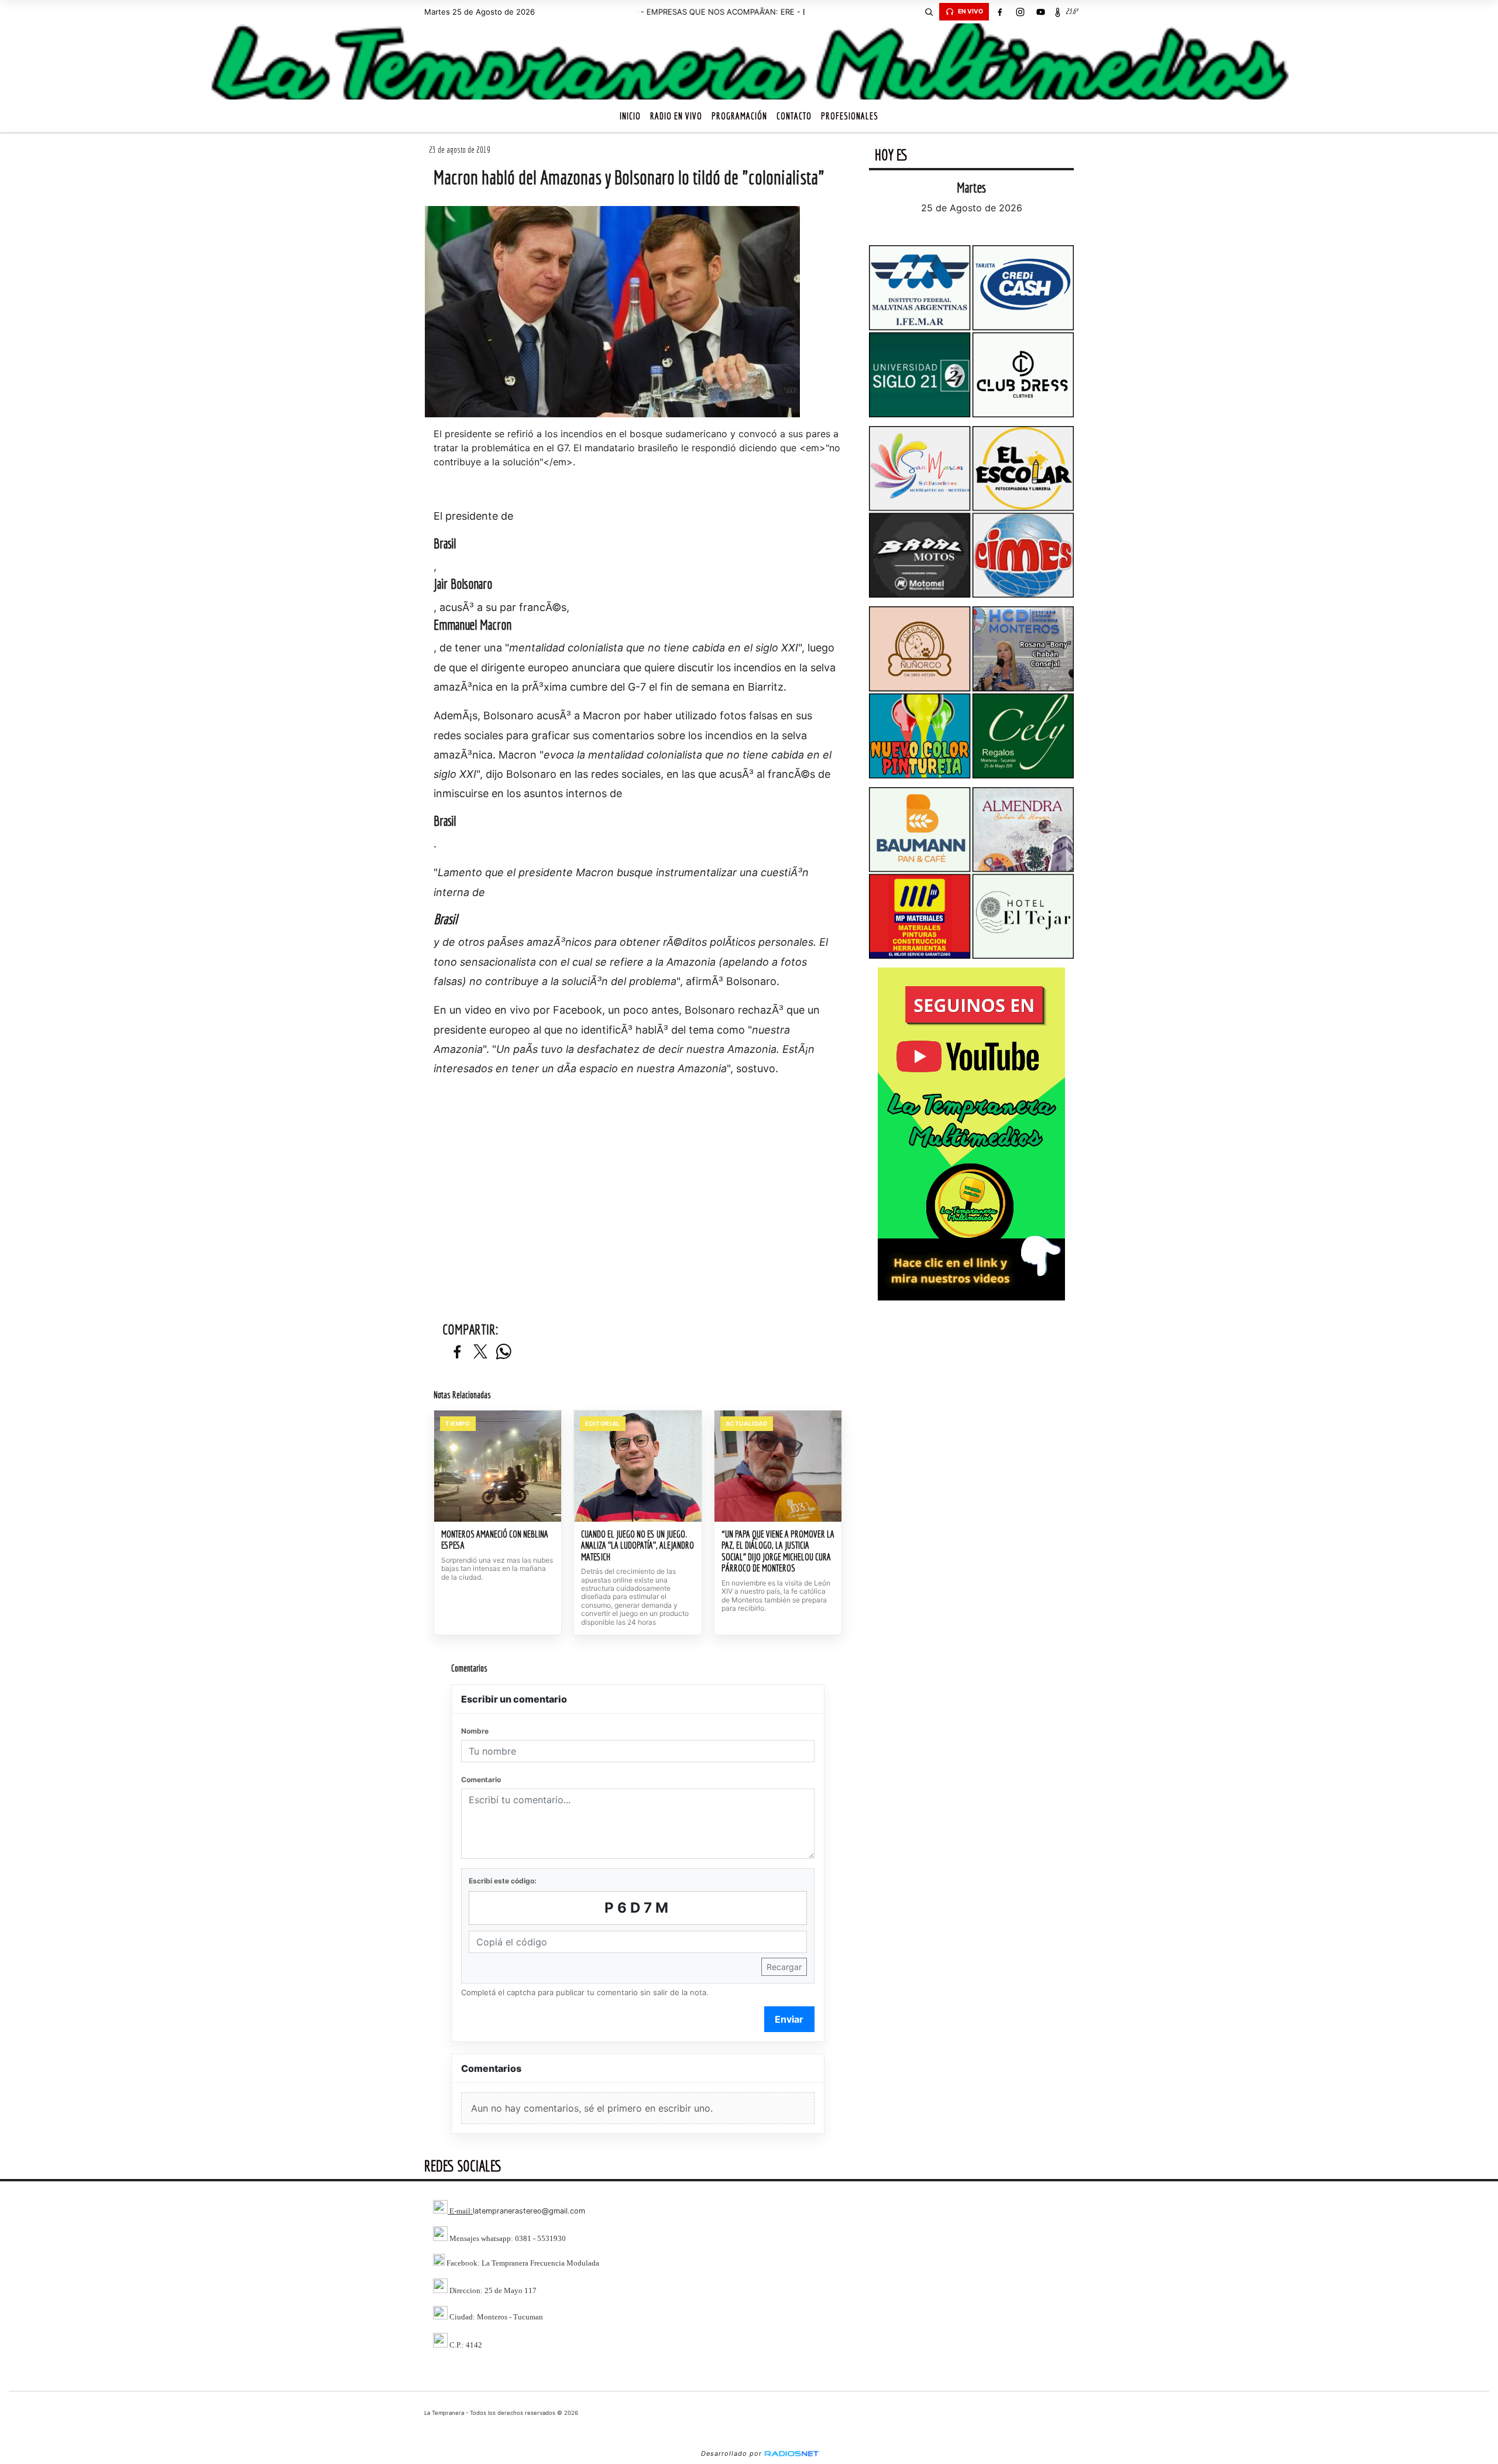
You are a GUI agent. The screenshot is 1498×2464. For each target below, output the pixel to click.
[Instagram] (1020, 12)
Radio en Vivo (676, 116)
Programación (739, 116)
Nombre (475, 1731)
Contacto (794, 116)
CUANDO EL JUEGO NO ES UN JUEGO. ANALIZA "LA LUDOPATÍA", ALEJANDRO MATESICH (638, 1545)
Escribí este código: (503, 1881)
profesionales (850, 116)
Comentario (481, 1780)
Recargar (784, 1967)
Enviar (789, 2019)
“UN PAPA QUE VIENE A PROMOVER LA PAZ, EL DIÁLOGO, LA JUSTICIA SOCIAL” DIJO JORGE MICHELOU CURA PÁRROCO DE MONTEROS (778, 1551)
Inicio (630, 116)
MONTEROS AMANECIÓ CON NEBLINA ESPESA (495, 1540)
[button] (929, 12)
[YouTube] (1040, 12)
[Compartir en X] (480, 1352)
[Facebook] (999, 12)
